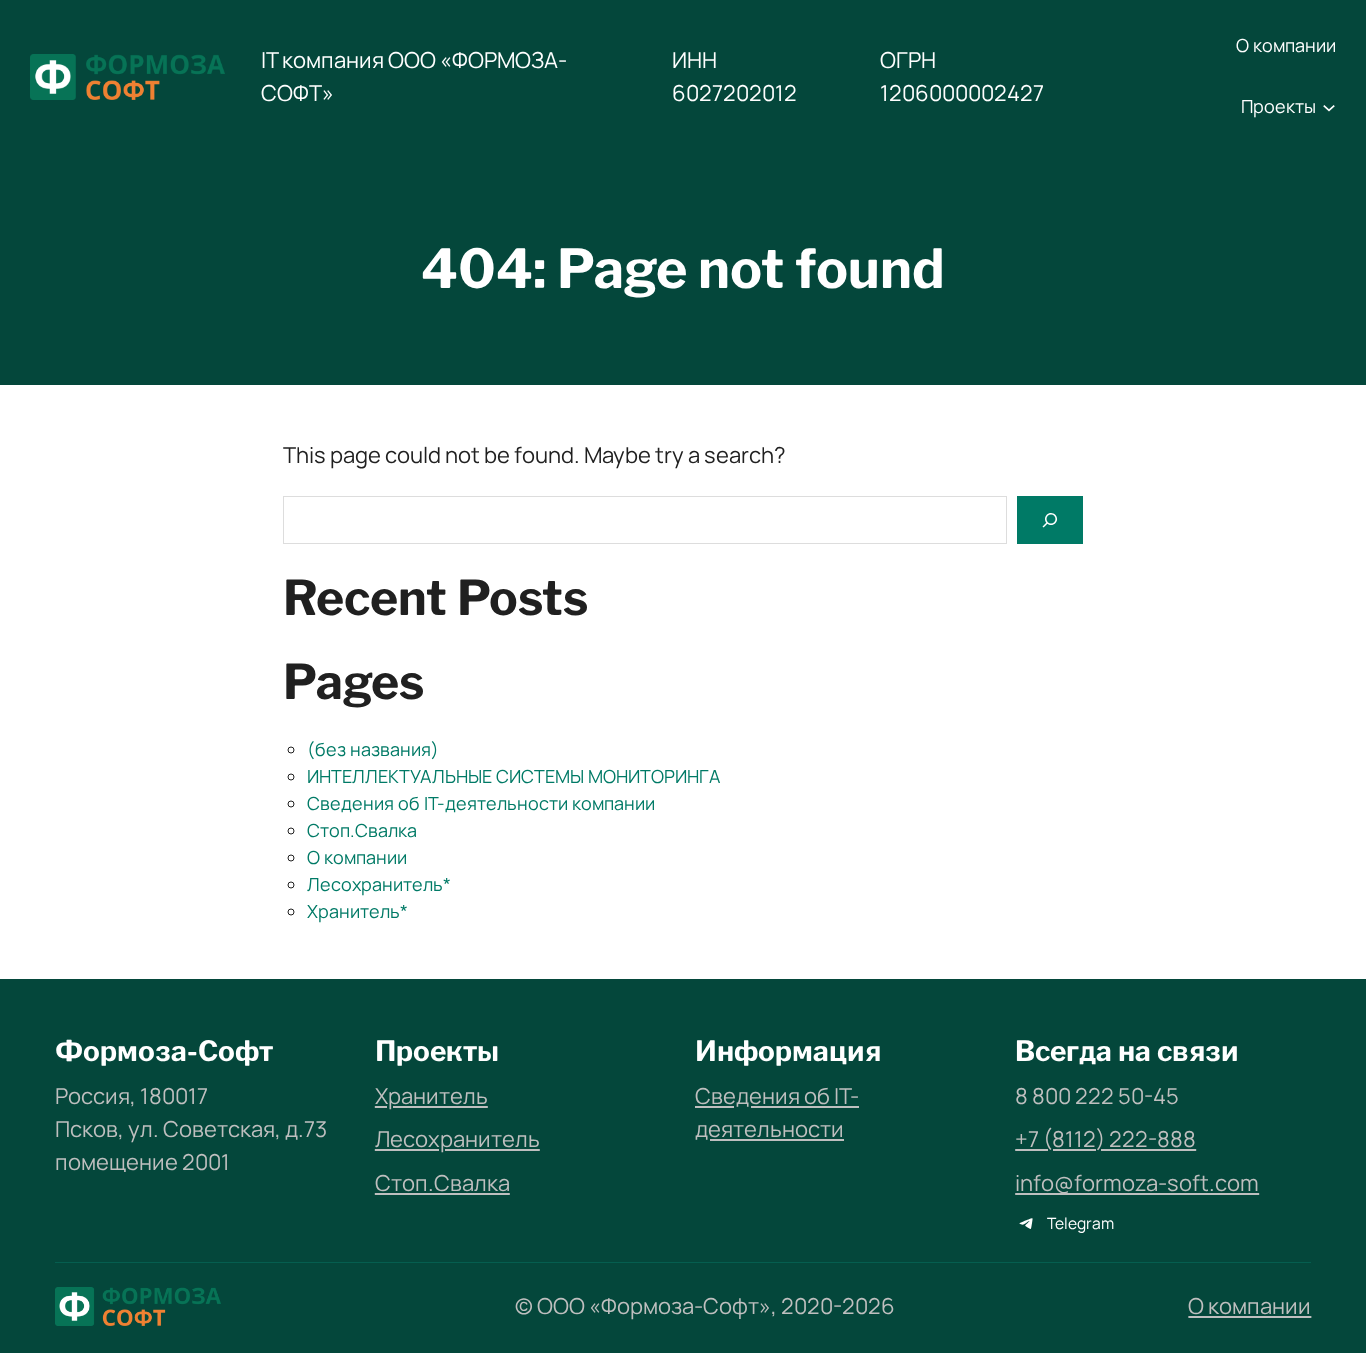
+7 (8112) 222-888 (1105, 1139)
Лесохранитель (457, 1139)
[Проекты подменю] (1329, 107)
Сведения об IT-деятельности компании (481, 803)
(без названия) (373, 749)
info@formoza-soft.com (1137, 1183)
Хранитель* (357, 911)
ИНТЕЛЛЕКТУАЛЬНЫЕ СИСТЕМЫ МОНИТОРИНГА (513, 776)
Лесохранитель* (379, 884)
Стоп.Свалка (362, 830)
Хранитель (431, 1096)
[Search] (1050, 519)
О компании (357, 857)
